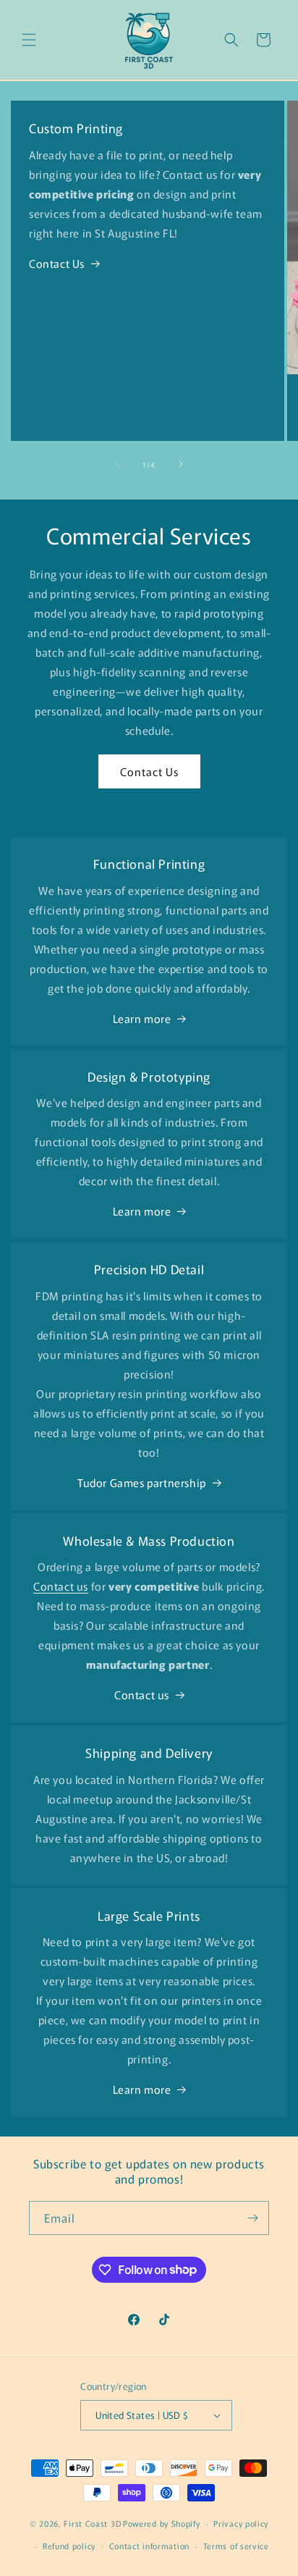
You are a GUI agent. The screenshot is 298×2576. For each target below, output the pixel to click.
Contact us (142, 1695)
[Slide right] (181, 464)
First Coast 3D (92, 2523)
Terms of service (236, 2546)
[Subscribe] (252, 2218)
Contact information (149, 2546)
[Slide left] (117, 464)
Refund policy (69, 2546)
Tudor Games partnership (142, 1482)
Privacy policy (241, 2523)
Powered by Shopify (162, 2523)
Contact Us (57, 263)
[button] (29, 40)
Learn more (142, 1018)
